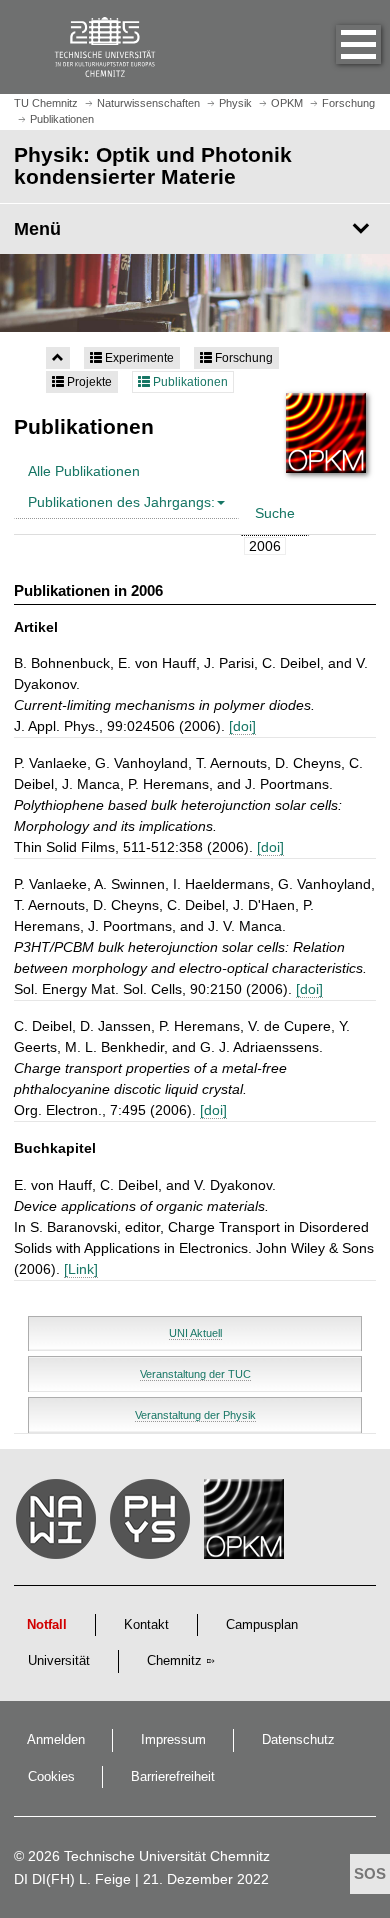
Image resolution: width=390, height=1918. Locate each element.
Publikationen (189, 382)
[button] (338, 47)
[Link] (81, 1269)
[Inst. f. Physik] (153, 1524)
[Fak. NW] (59, 1524)
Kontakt (146, 1625)
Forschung (242, 358)
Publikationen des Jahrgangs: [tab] (121, 502)
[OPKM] (247, 1524)
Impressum (173, 1740)
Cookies (51, 1777)
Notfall (47, 1625)
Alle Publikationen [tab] (84, 471)
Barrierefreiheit (173, 1777)
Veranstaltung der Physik (195, 1415)
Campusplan (262, 1625)
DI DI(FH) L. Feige (72, 1879)
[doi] (242, 726)
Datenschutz (298, 1740)
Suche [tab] (275, 513)
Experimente (138, 358)
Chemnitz (174, 1661)
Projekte (88, 382)
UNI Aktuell (195, 1333)
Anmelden (56, 1740)
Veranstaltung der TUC (195, 1374)
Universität (59, 1661)
